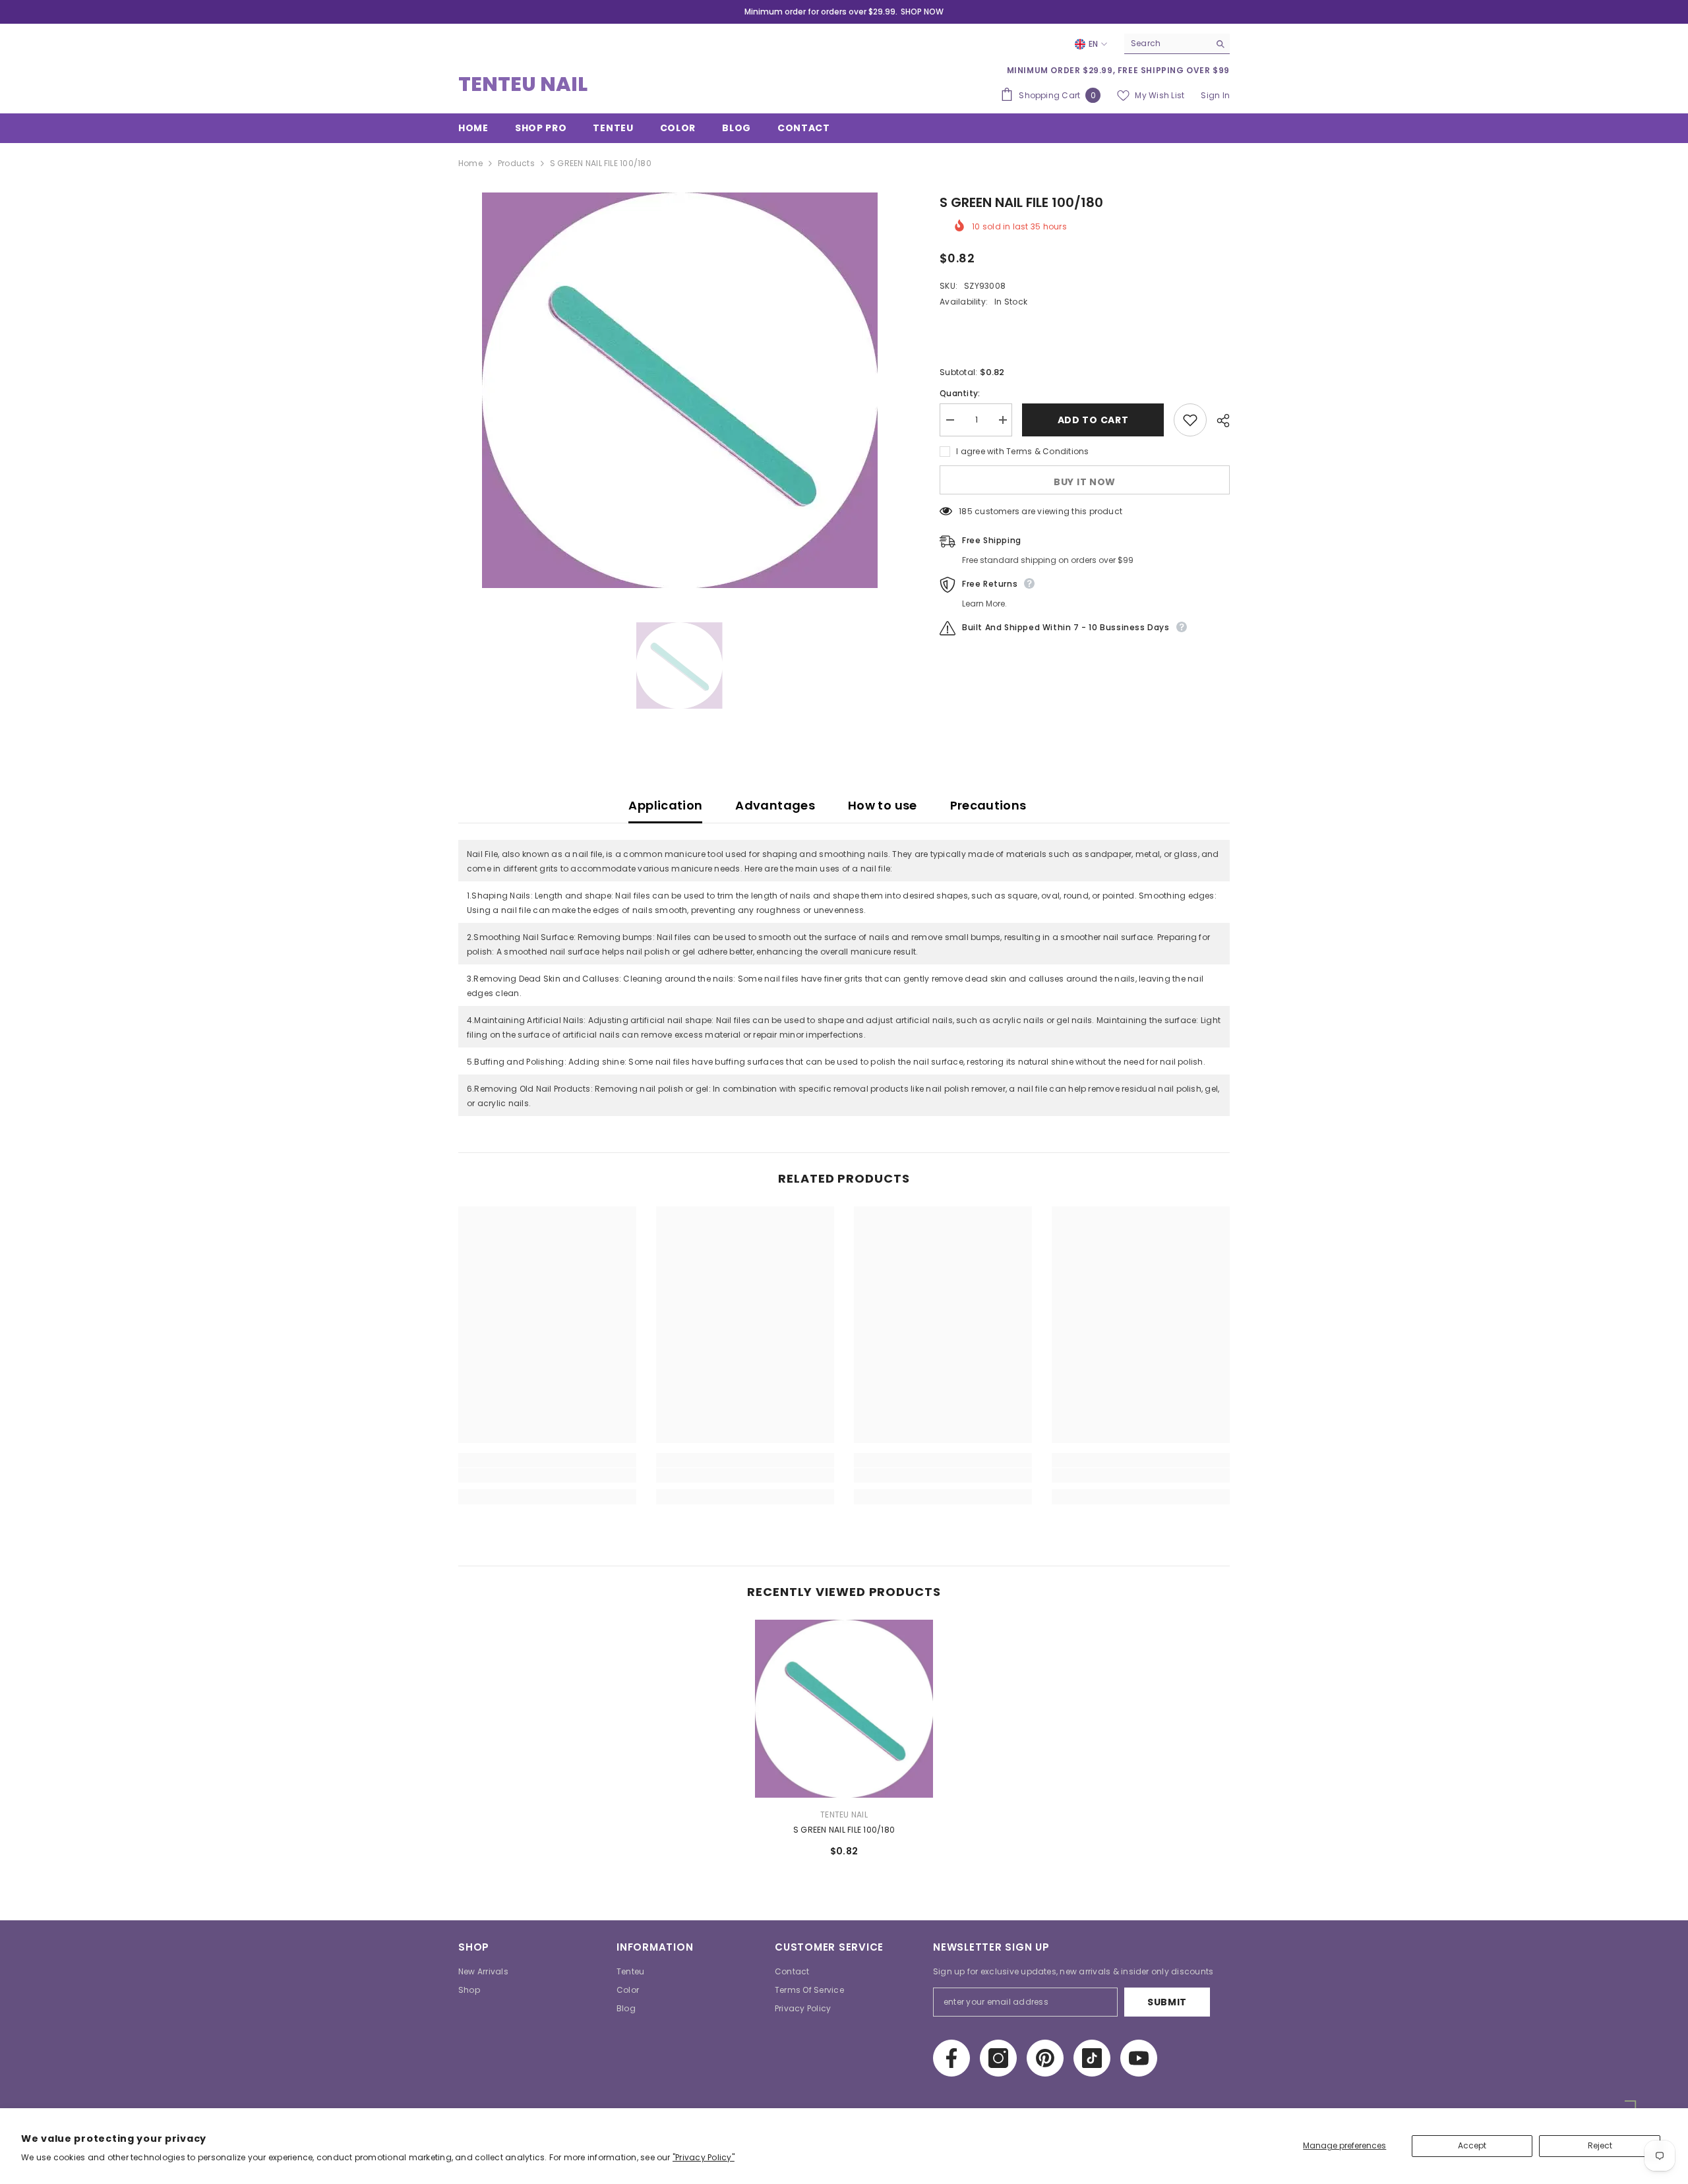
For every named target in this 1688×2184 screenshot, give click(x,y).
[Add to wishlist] (1190, 420)
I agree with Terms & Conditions (1022, 451)
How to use (883, 805)
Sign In (1215, 95)
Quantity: (960, 393)
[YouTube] (1139, 2058)
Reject (1600, 2145)
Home (470, 163)
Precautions (988, 805)
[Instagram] (998, 2058)
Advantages (775, 805)
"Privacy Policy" (704, 2157)
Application (665, 805)
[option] (679, 390)
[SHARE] (1218, 421)
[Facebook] (951, 2058)
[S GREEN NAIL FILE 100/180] (844, 1709)
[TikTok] (1092, 2058)
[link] (547, 1475)
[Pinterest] (1045, 2058)
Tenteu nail (844, 1815)
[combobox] (1167, 44)
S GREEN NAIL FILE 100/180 (844, 1830)
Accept (1472, 2145)
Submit (1167, 2002)
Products (516, 163)
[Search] (1177, 44)
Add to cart (1093, 420)
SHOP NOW (922, 12)
